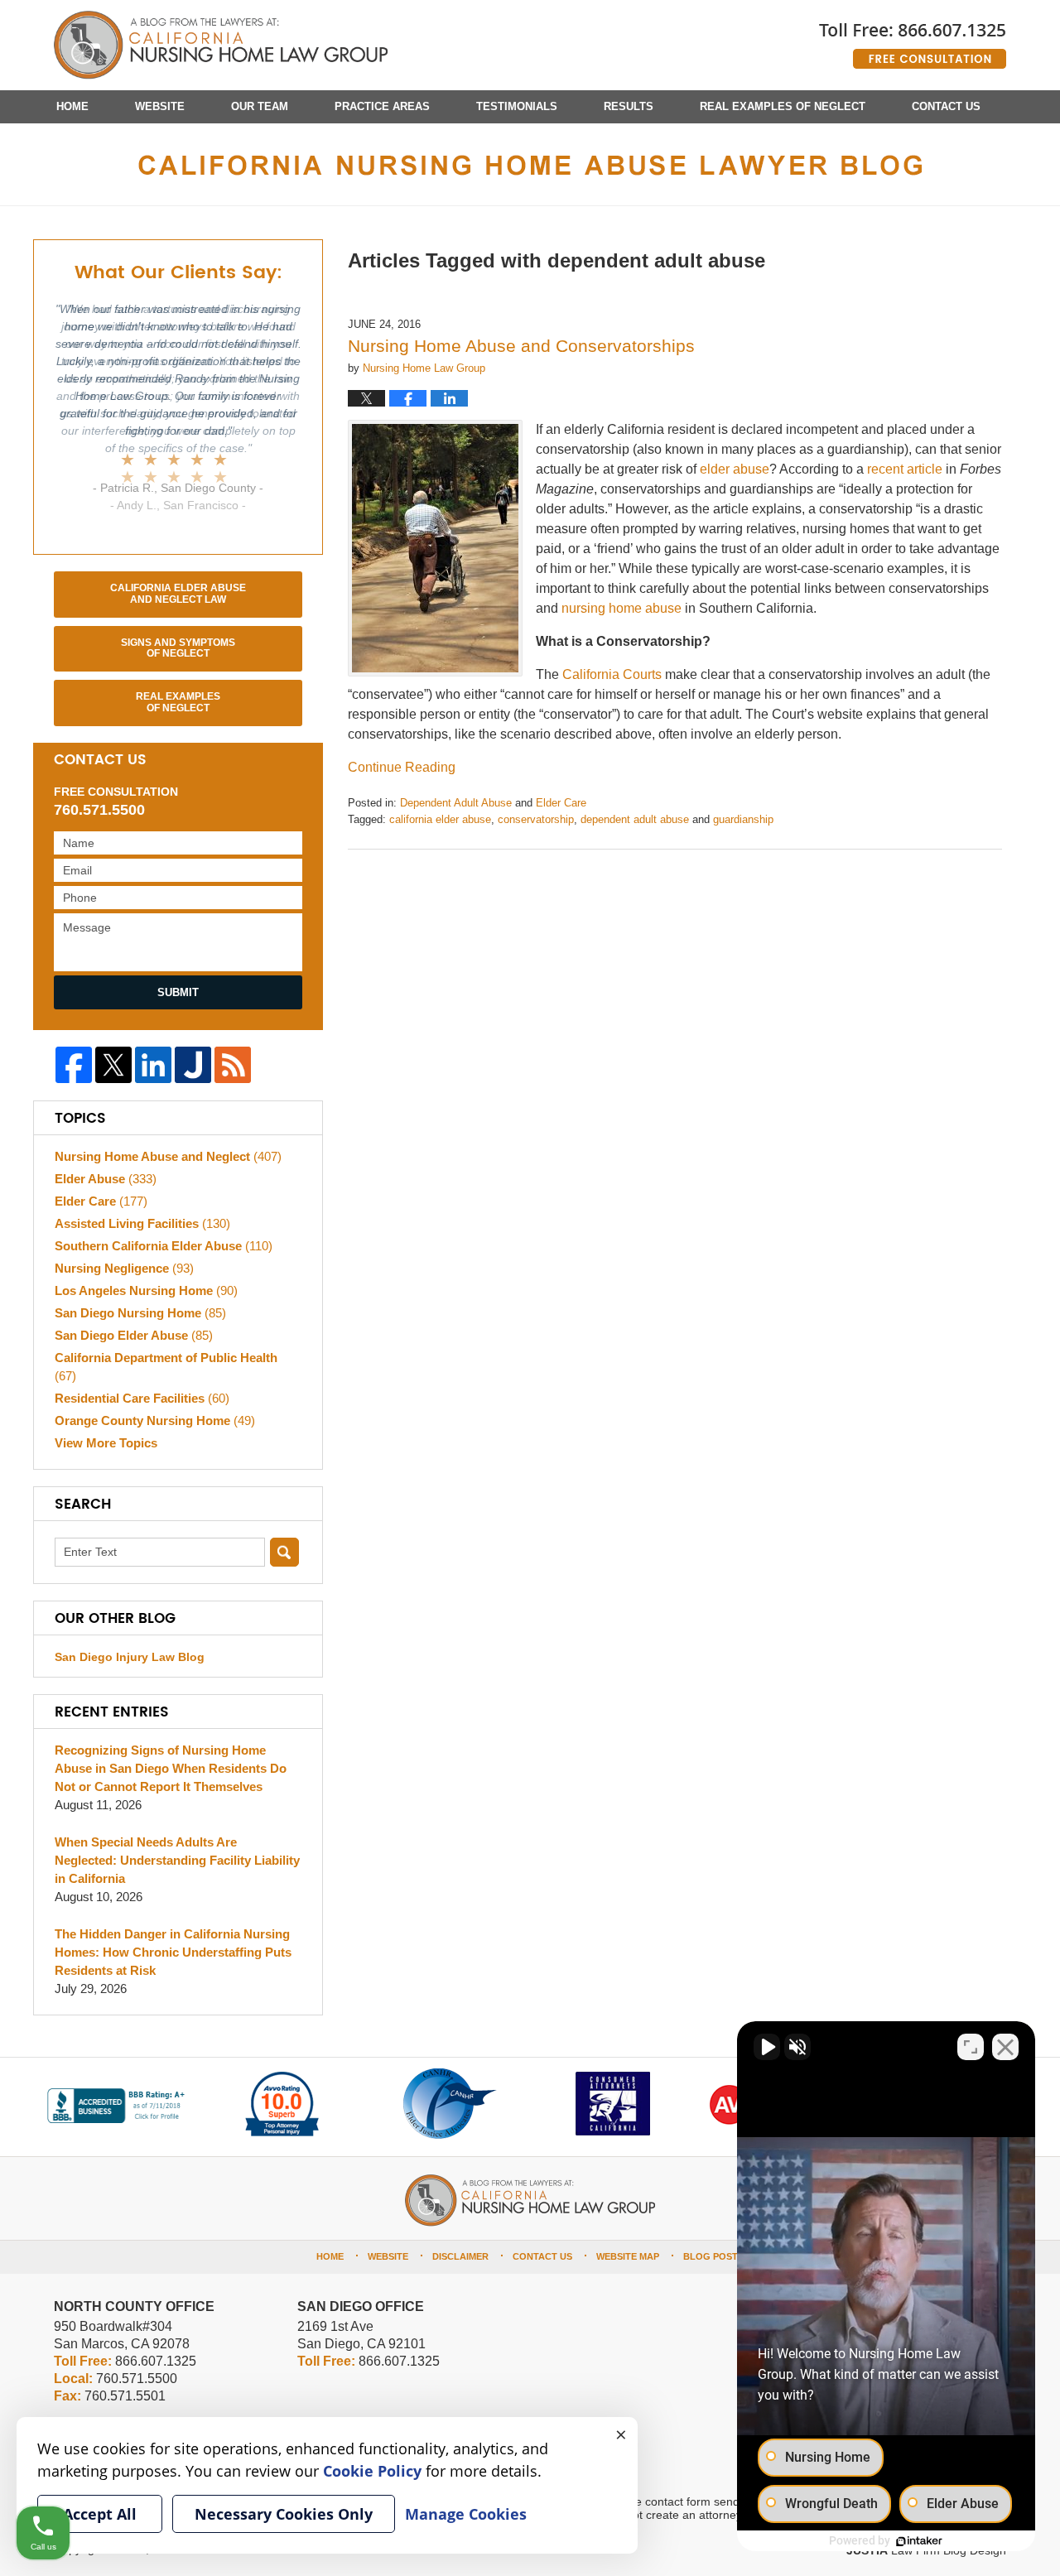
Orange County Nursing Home (155, 1420)
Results (629, 106)
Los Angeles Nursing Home (146, 1290)
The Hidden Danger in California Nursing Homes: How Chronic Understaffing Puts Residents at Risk (173, 1952)
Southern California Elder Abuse (164, 1246)
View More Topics (106, 1443)
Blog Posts (713, 2256)
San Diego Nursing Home (140, 1313)
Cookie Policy (372, 2471)
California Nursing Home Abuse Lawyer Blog (221, 46)
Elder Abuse (106, 1179)
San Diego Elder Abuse (134, 1335)
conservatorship (536, 819)
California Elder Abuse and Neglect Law (178, 594)
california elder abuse (440, 819)
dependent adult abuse (635, 819)
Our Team (260, 106)
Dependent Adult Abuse (456, 803)
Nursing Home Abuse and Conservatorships (521, 346)
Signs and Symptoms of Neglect (178, 648)
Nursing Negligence (124, 1268)
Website (160, 106)
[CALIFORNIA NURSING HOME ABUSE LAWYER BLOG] (530, 164)
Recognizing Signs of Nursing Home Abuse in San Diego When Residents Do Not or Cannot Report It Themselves (171, 1768)
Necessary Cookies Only (284, 2514)
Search (284, 1552)
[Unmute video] (767, 2047)
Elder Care (561, 803)
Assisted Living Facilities (142, 1223)
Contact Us (946, 106)
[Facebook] (74, 1065)
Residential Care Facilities (142, 1398)
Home (72, 106)
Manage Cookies (466, 2514)
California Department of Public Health (166, 1367)
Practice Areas (382, 106)
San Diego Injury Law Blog (130, 1657)
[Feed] (233, 1065)
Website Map (628, 2256)
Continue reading (402, 767)
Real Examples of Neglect (783, 106)
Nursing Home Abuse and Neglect (168, 1156)
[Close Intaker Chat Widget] (1005, 2047)
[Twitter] (113, 1065)
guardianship (743, 819)
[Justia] (193, 1065)
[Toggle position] (971, 2047)
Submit (178, 992)
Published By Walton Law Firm (913, 39)
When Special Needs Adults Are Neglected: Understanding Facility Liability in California (177, 1860)
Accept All (100, 2514)
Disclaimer (460, 2256)
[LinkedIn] (153, 1065)
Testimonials (517, 106)
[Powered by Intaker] (919, 2541)
